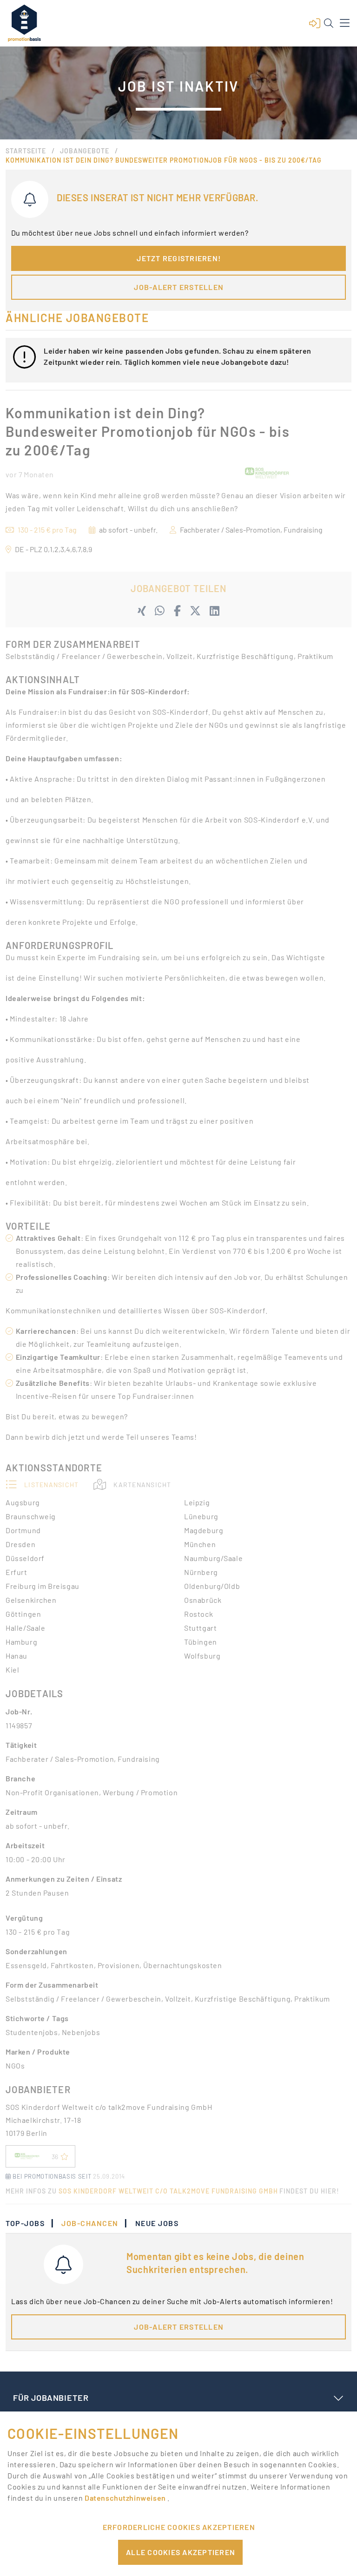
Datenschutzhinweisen (126, 2498)
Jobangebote (85, 151)
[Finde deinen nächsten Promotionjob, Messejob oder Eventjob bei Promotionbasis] (24, 23)
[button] (315, 23)
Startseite (26, 151)
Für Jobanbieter (51, 2398)
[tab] (30, 2223)
